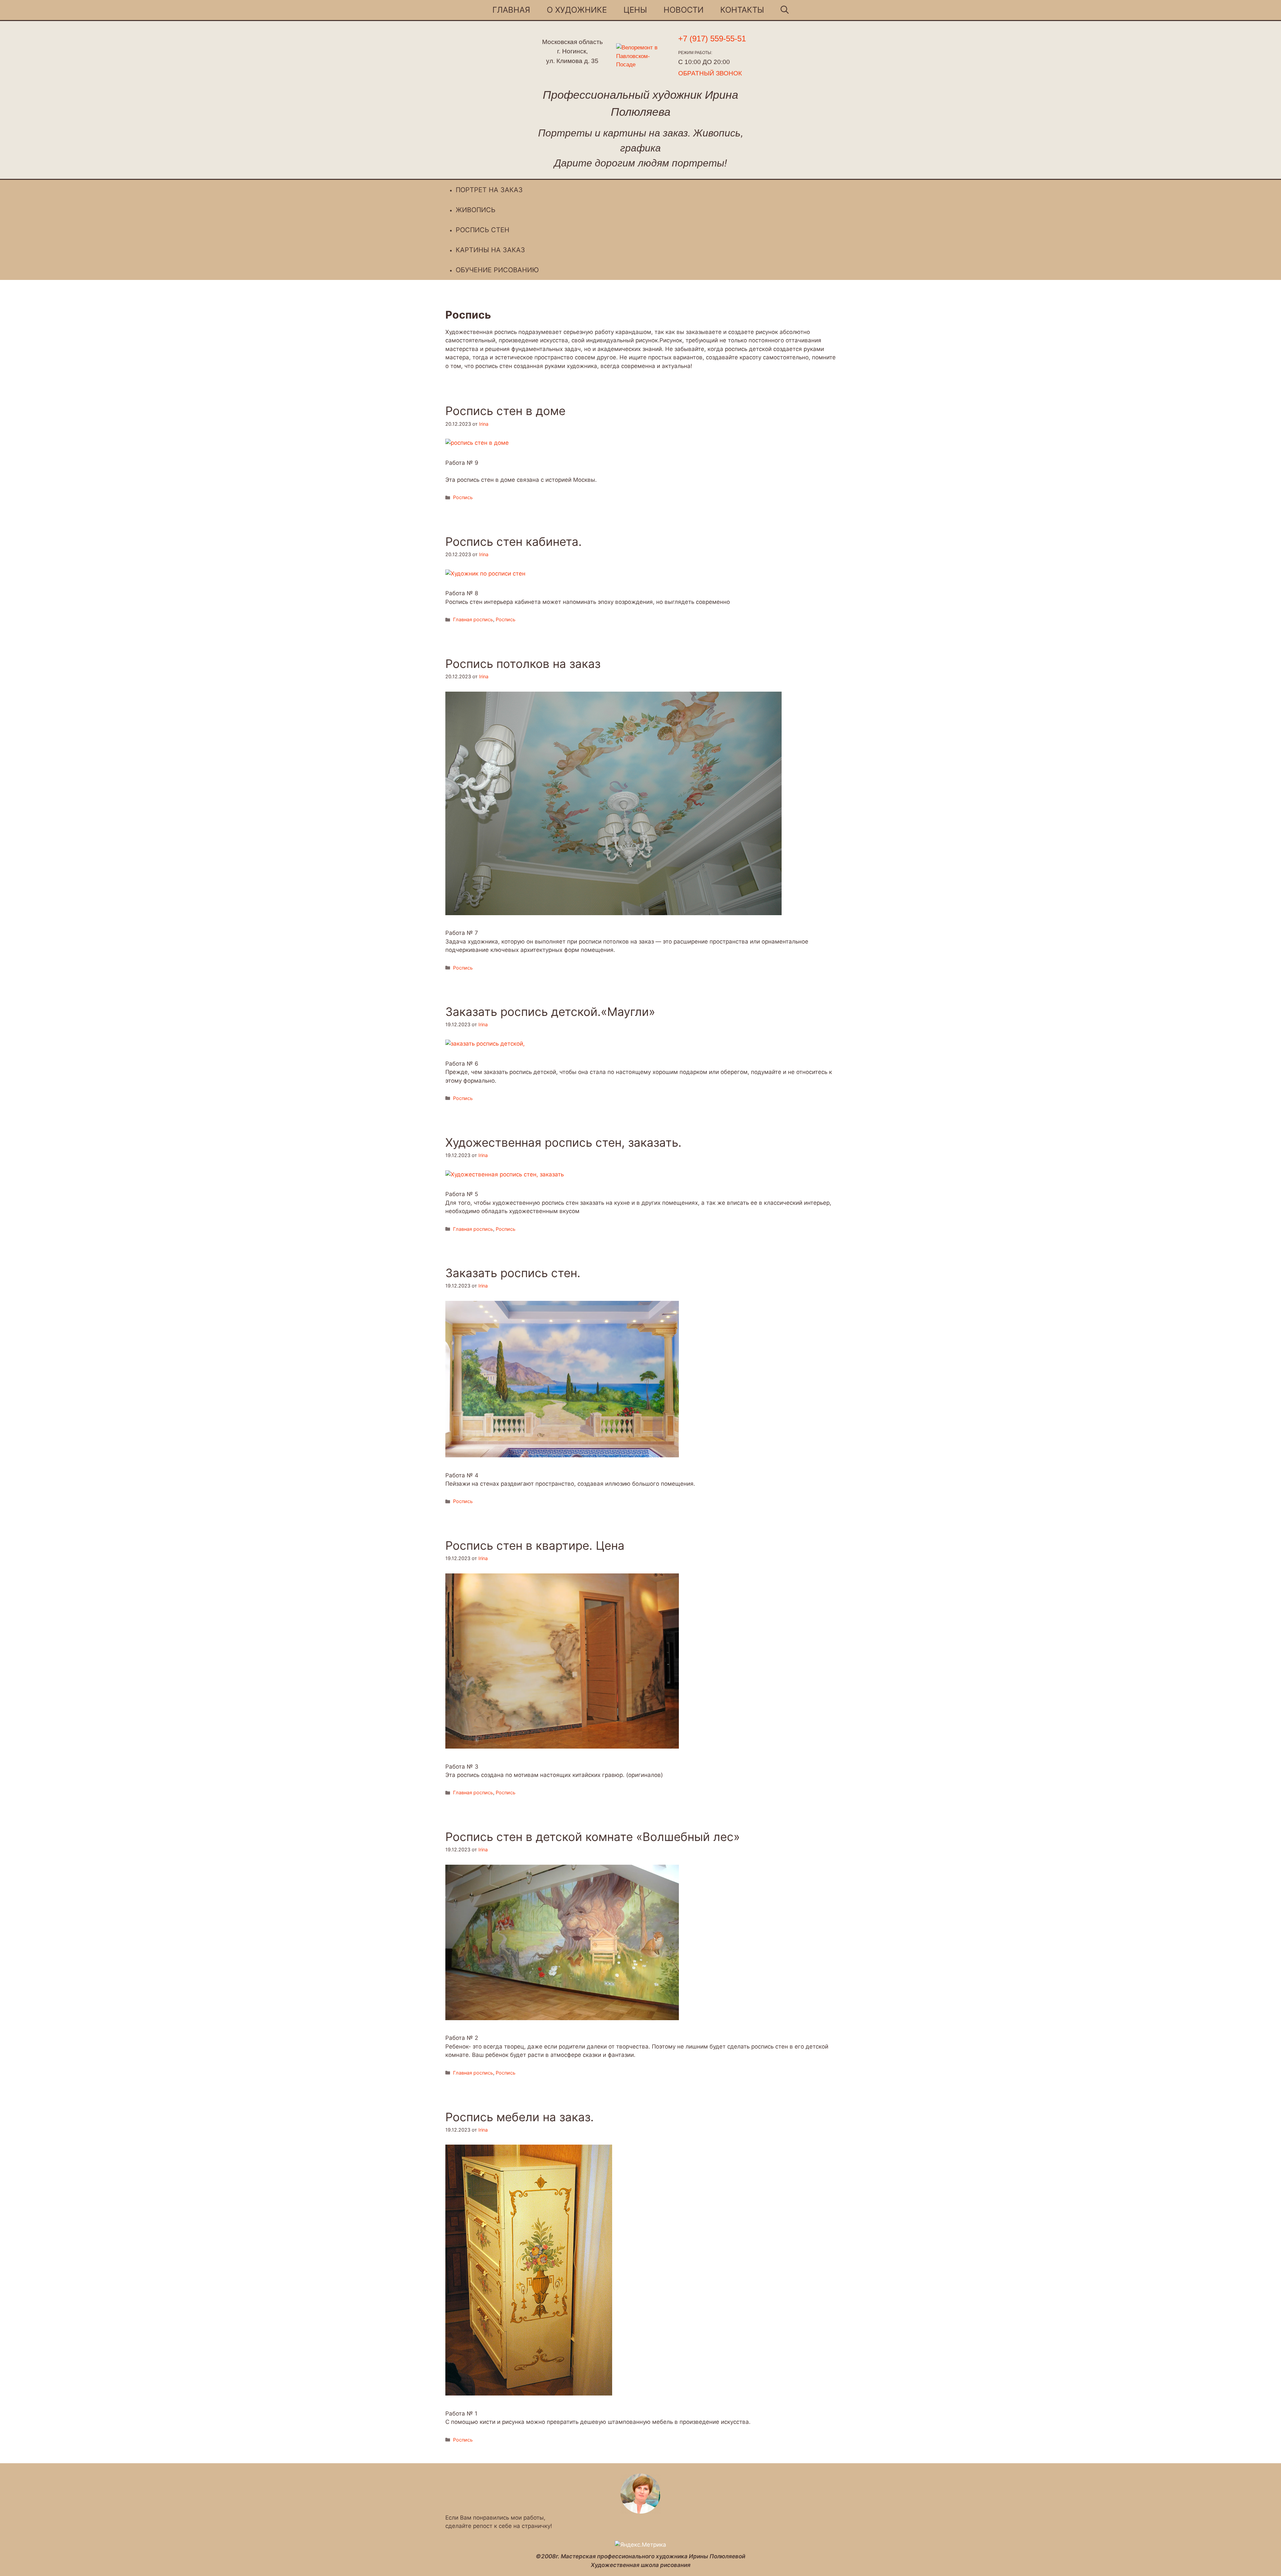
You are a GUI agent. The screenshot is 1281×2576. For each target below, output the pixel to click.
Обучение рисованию (497, 270)
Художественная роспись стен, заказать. (563, 1142)
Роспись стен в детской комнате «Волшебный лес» (593, 1837)
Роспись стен (483, 230)
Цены (635, 10)
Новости (684, 10)
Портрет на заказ (489, 190)
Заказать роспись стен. (513, 1273)
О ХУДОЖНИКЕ (577, 10)
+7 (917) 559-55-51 (712, 39)
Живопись (476, 210)
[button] (785, 10)
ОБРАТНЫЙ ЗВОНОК (710, 73)
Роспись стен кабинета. (514, 541)
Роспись (463, 497)
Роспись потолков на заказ (523, 664)
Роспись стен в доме (505, 411)
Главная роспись (473, 619)
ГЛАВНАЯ (511, 10)
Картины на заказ (490, 250)
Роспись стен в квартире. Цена (535, 1545)
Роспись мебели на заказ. (520, 2117)
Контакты (742, 10)
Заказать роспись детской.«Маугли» (550, 1012)
